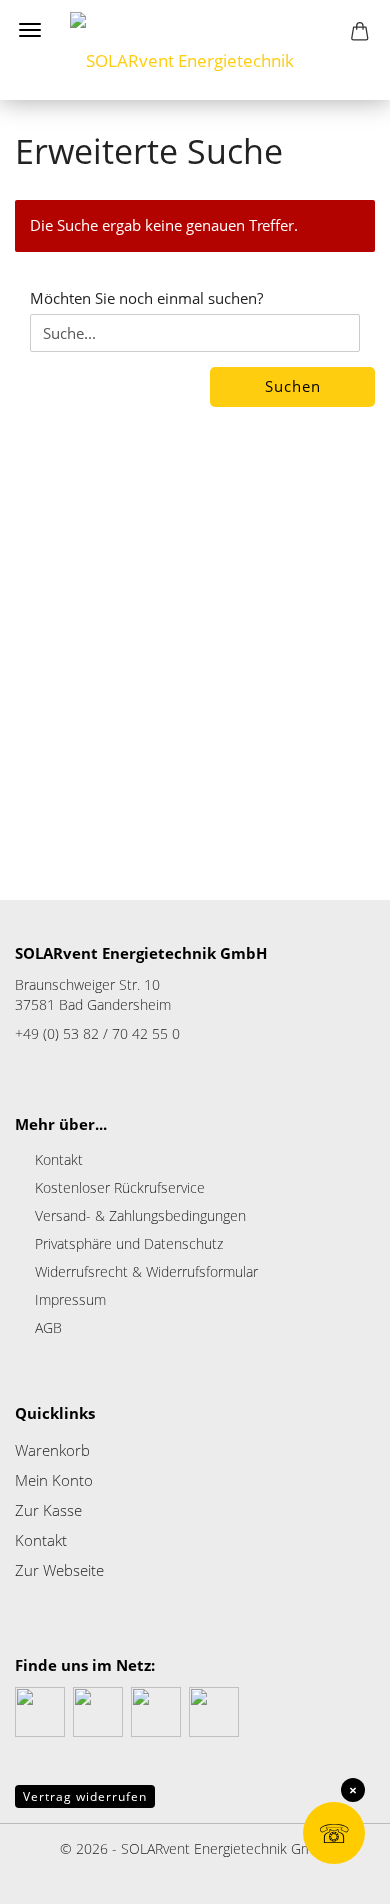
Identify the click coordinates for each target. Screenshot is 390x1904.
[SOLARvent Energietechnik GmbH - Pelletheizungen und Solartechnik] (195, 50)
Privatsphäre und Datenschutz (129, 1243)
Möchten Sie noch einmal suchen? (146, 298)
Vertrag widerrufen (85, 1796)
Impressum (70, 1299)
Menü (30, 30)
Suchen (293, 386)
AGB (48, 1327)
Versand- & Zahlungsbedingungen (140, 1215)
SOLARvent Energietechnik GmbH (226, 1848)
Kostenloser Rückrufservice (120, 1187)
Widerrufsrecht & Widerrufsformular (146, 1271)
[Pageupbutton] (55, 1874)
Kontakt (59, 1159)
